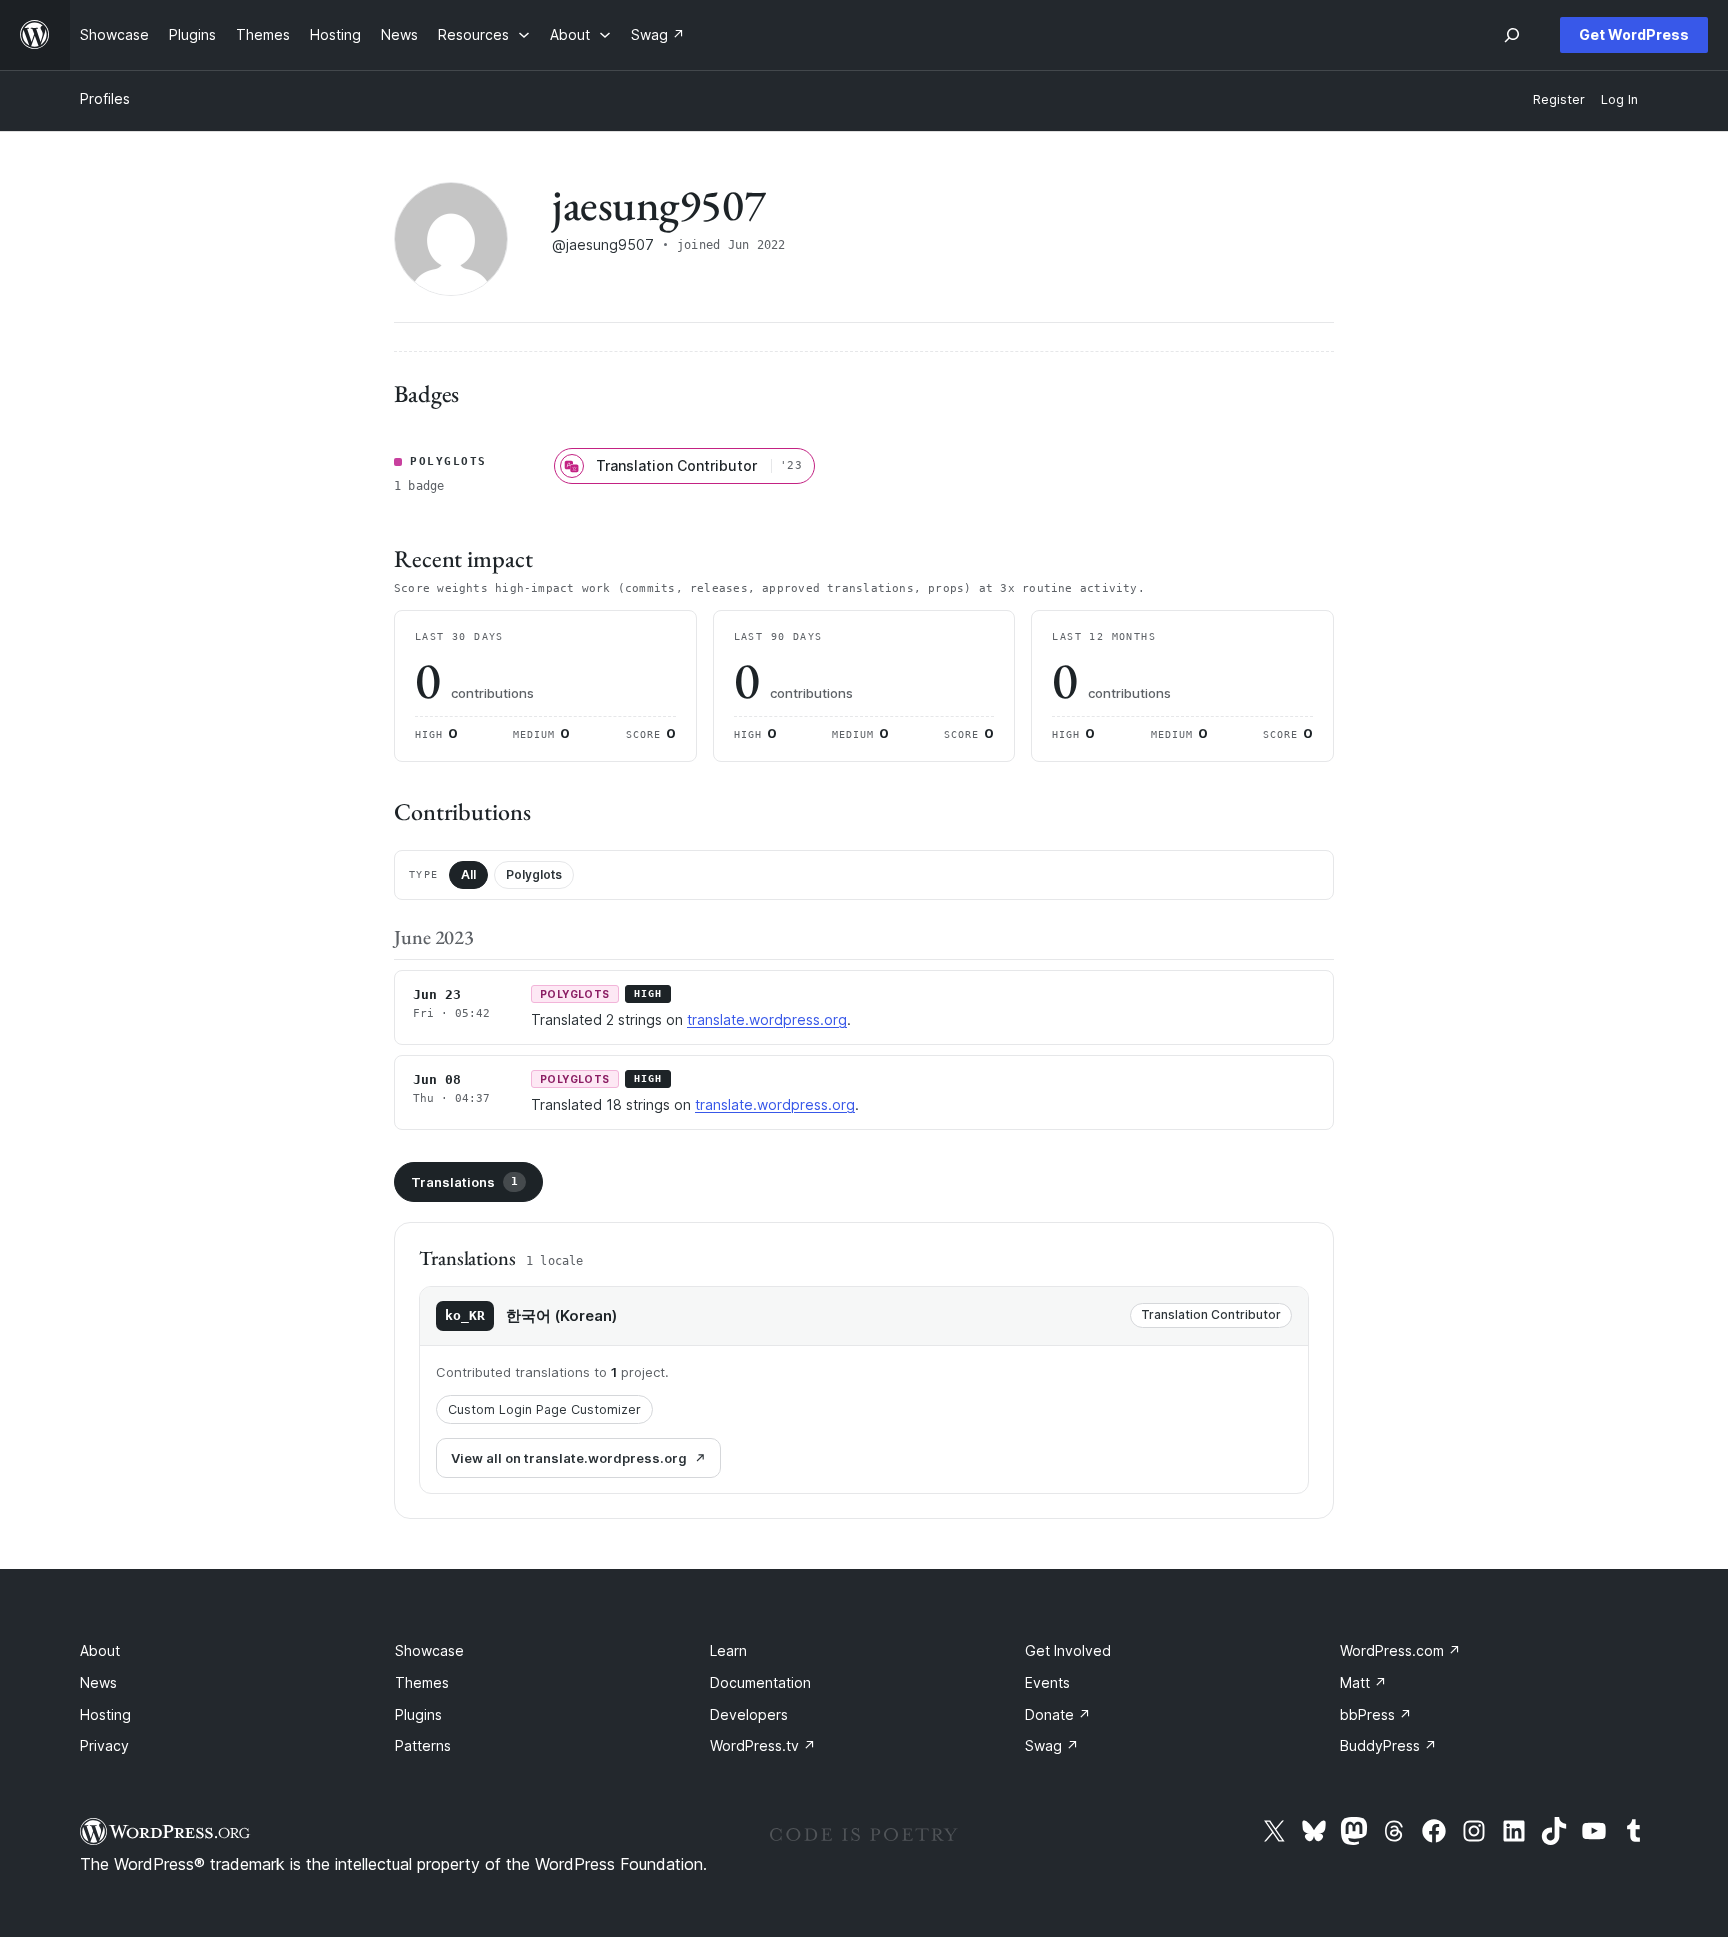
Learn (728, 1650)
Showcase (429, 1650)
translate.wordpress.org (767, 1019)
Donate (1058, 1714)
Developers (749, 1714)
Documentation (760, 1682)
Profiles (105, 98)
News (98, 1682)
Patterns (423, 1745)
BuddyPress (1388, 1745)
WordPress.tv (763, 1745)
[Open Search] (1512, 35)
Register (1559, 99)
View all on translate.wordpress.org (569, 1458)
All (468, 874)
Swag (1052, 1745)
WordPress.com (1400, 1650)
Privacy (104, 1745)
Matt (1363, 1682)
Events (1047, 1682)
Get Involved (1068, 1650)
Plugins (418, 1714)
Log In (1619, 99)
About (100, 1650)
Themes (422, 1682)
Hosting (105, 1714)
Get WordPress (1634, 34)
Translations (464, 1182)
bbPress (1376, 1714)
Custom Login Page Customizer (544, 1409)
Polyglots (534, 874)
